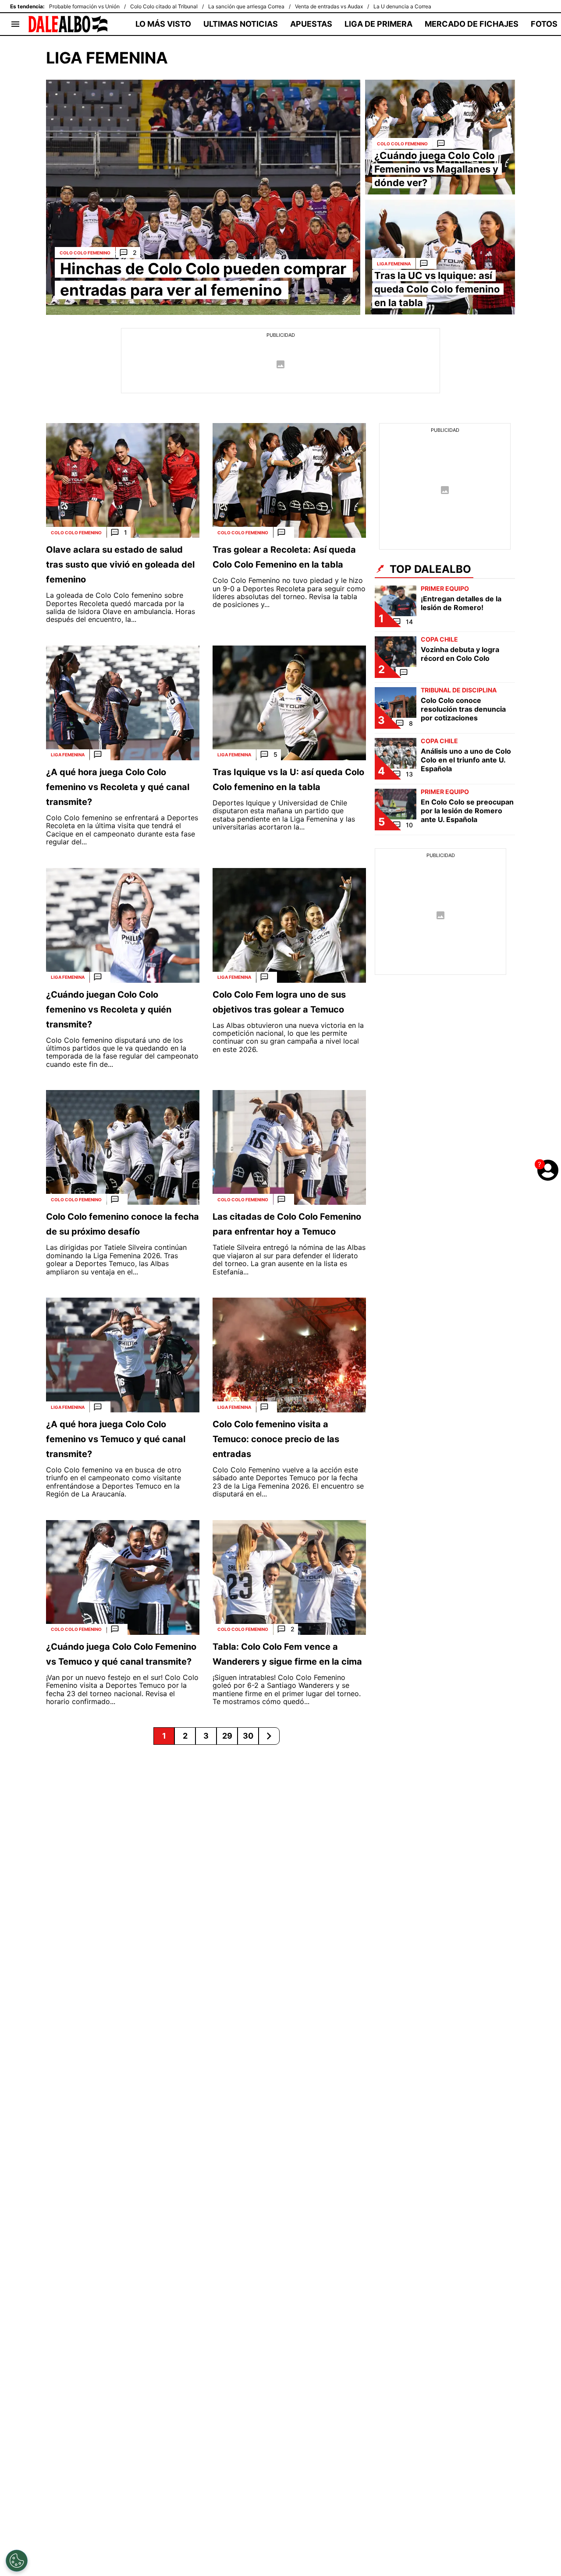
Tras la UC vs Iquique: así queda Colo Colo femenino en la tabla (437, 289)
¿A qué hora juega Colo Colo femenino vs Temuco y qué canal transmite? (116, 1439)
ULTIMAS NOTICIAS (241, 24)
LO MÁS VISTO (163, 24)
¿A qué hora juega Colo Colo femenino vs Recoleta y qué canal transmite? (118, 787)
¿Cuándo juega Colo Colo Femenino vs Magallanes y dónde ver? (436, 169)
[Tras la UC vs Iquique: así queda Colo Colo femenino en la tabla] (440, 257)
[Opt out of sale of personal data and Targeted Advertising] (17, 2561)
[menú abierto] (15, 24)
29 (227, 1736)
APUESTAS (311, 24)
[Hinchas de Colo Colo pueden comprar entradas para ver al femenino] (203, 197)
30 (248, 1736)
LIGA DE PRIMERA (378, 24)
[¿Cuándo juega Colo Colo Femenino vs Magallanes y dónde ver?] (440, 137)
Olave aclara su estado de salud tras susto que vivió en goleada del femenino (120, 565)
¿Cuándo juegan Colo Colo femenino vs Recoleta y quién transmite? (109, 1009)
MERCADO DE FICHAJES (472, 24)
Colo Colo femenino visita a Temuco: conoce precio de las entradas (276, 1439)
